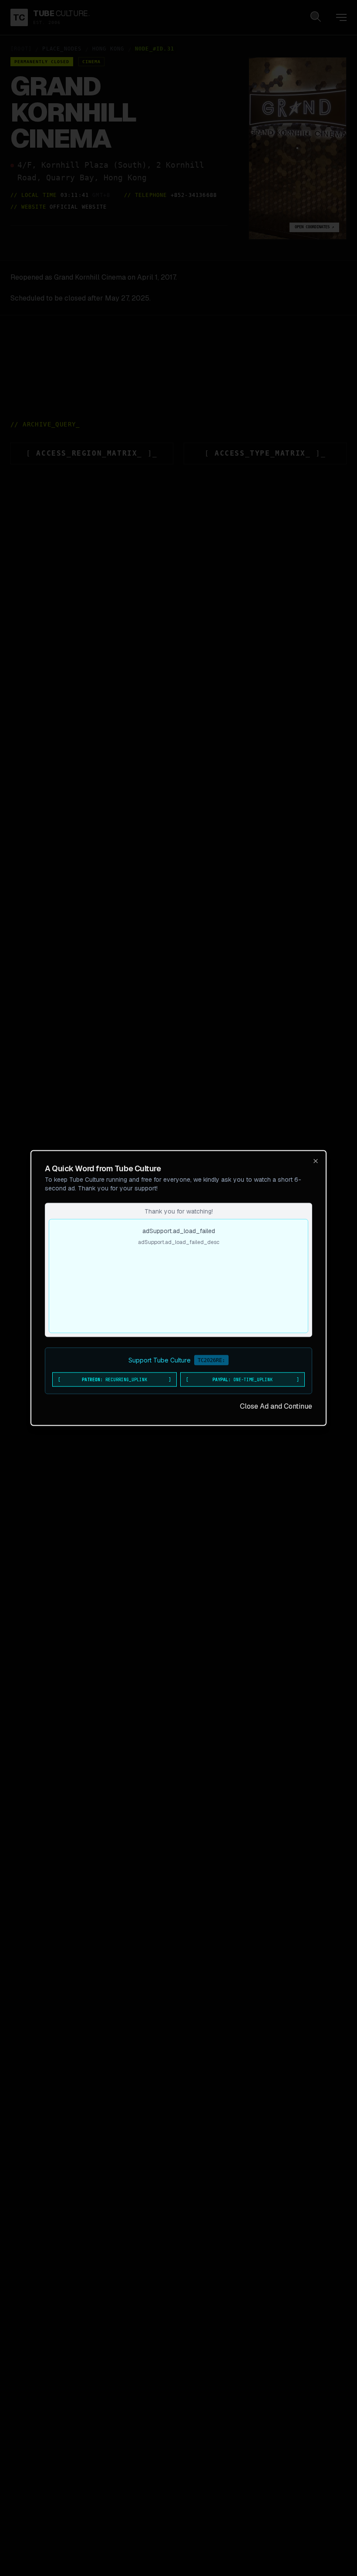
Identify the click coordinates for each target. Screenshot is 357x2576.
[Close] (316, 1161)
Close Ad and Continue (276, 1406)
